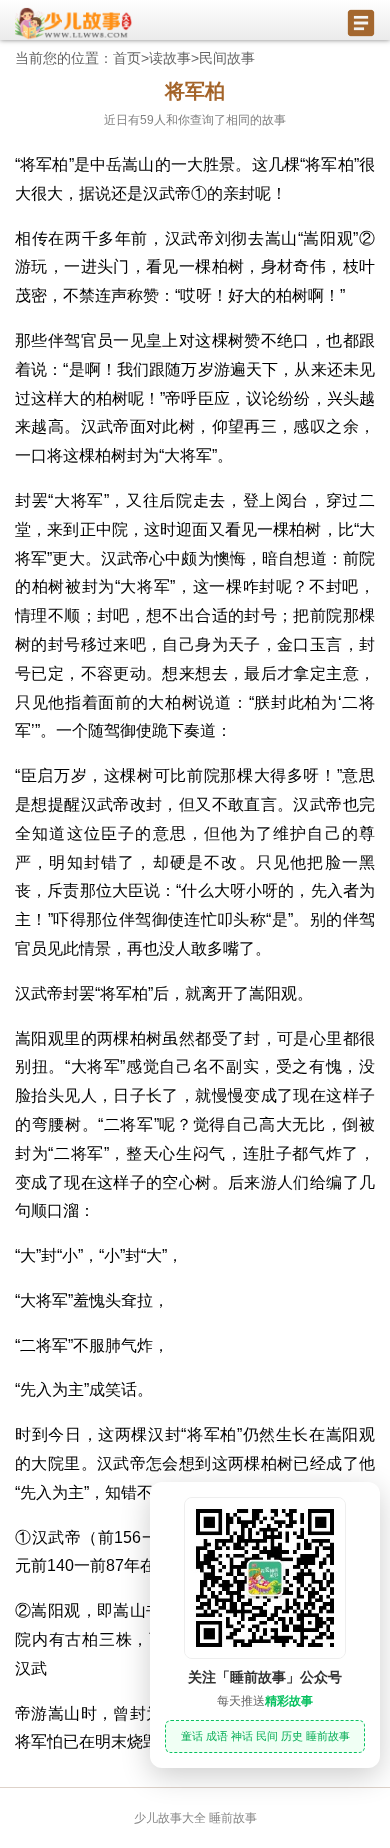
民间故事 (227, 58)
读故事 (170, 58)
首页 (127, 58)
